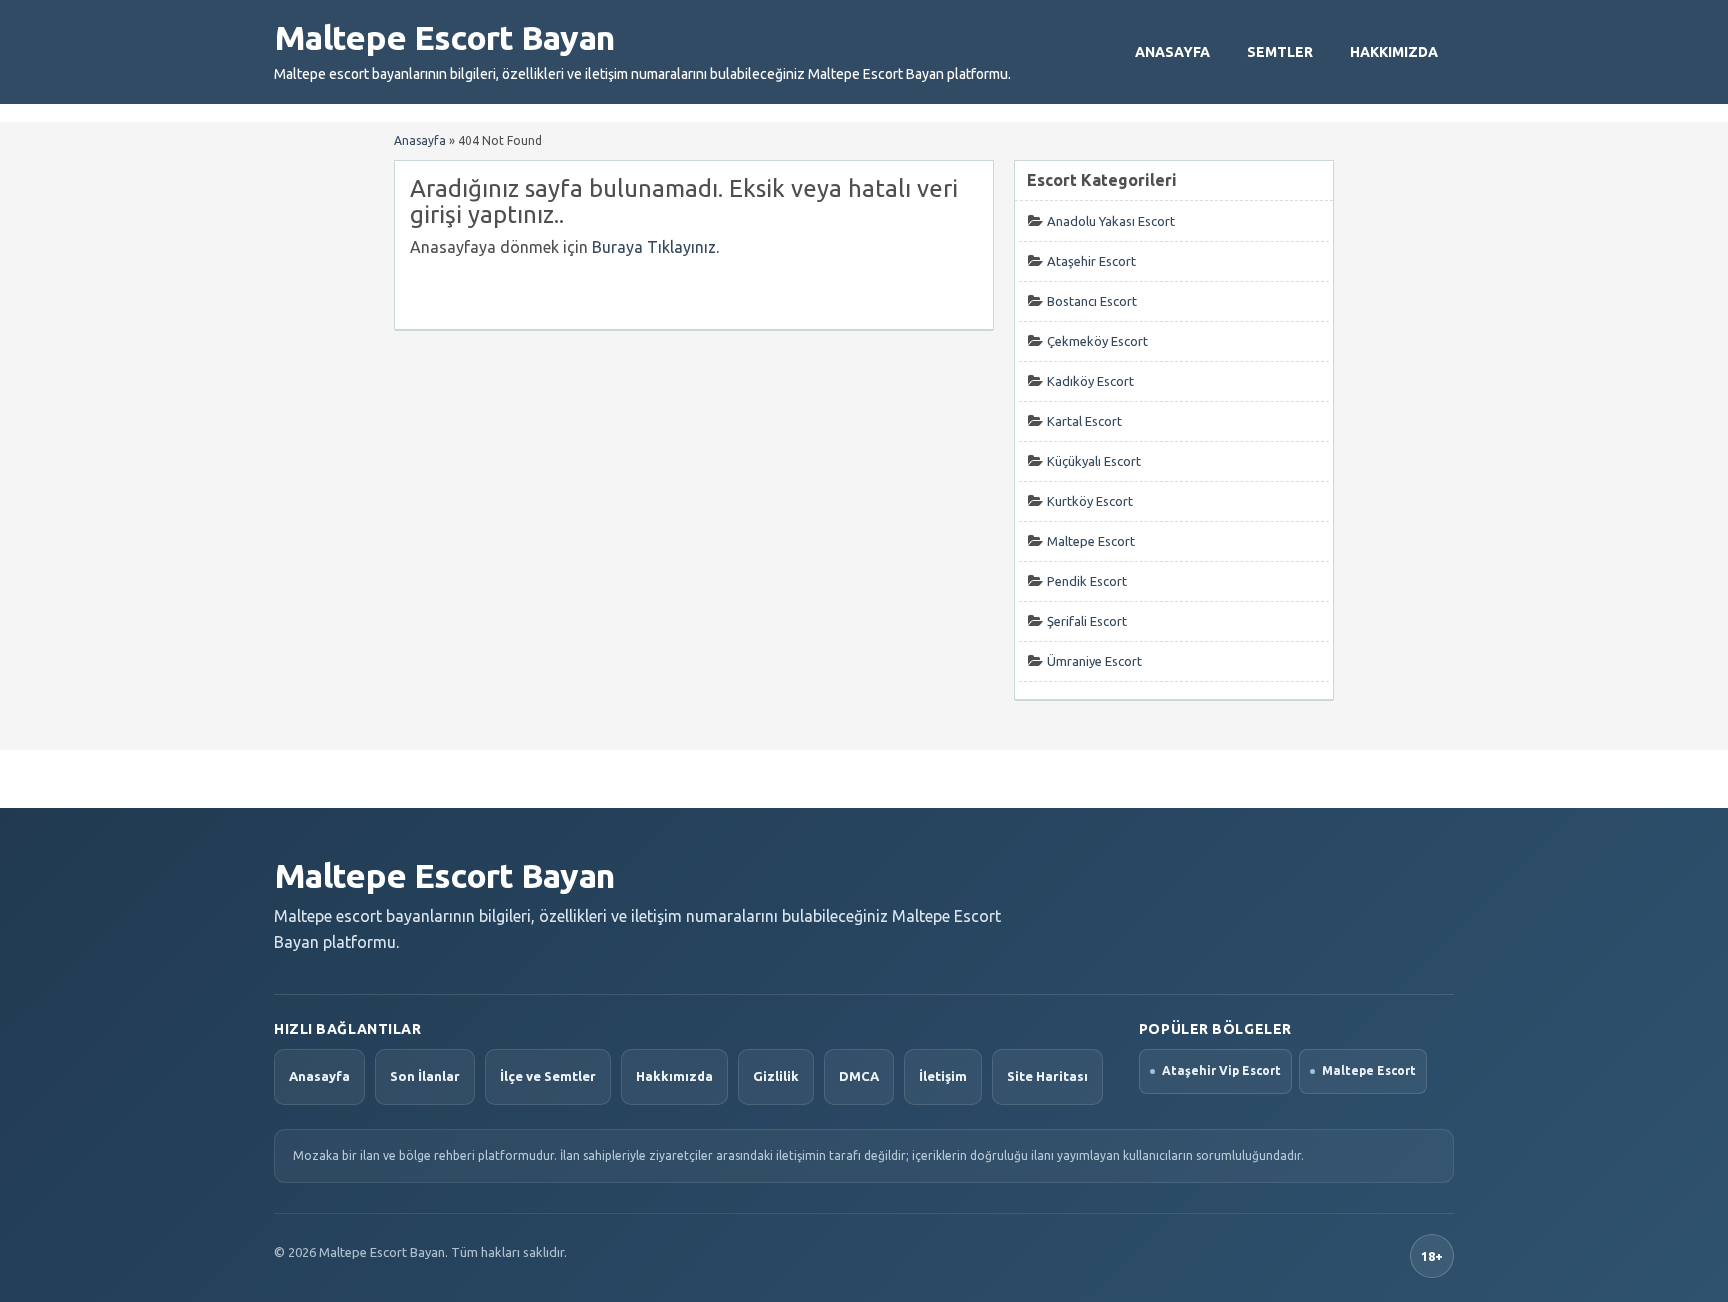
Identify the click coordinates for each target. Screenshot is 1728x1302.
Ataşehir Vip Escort (1221, 1070)
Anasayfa (1172, 52)
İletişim (943, 1076)
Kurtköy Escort (1090, 501)
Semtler (1280, 52)
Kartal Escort (1084, 421)
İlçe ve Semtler (548, 1076)
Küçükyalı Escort (1094, 461)
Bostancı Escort (1092, 301)
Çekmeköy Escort (1097, 341)
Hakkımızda (1394, 52)
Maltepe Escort (1091, 541)
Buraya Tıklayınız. (655, 247)
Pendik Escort (1087, 581)
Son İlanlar (425, 1076)
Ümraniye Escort (1094, 661)
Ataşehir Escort (1091, 261)
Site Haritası (1047, 1076)
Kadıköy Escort (1090, 381)
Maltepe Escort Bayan (444, 37)
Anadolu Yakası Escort (1111, 221)
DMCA (859, 1076)
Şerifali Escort (1087, 621)
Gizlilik (776, 1076)
